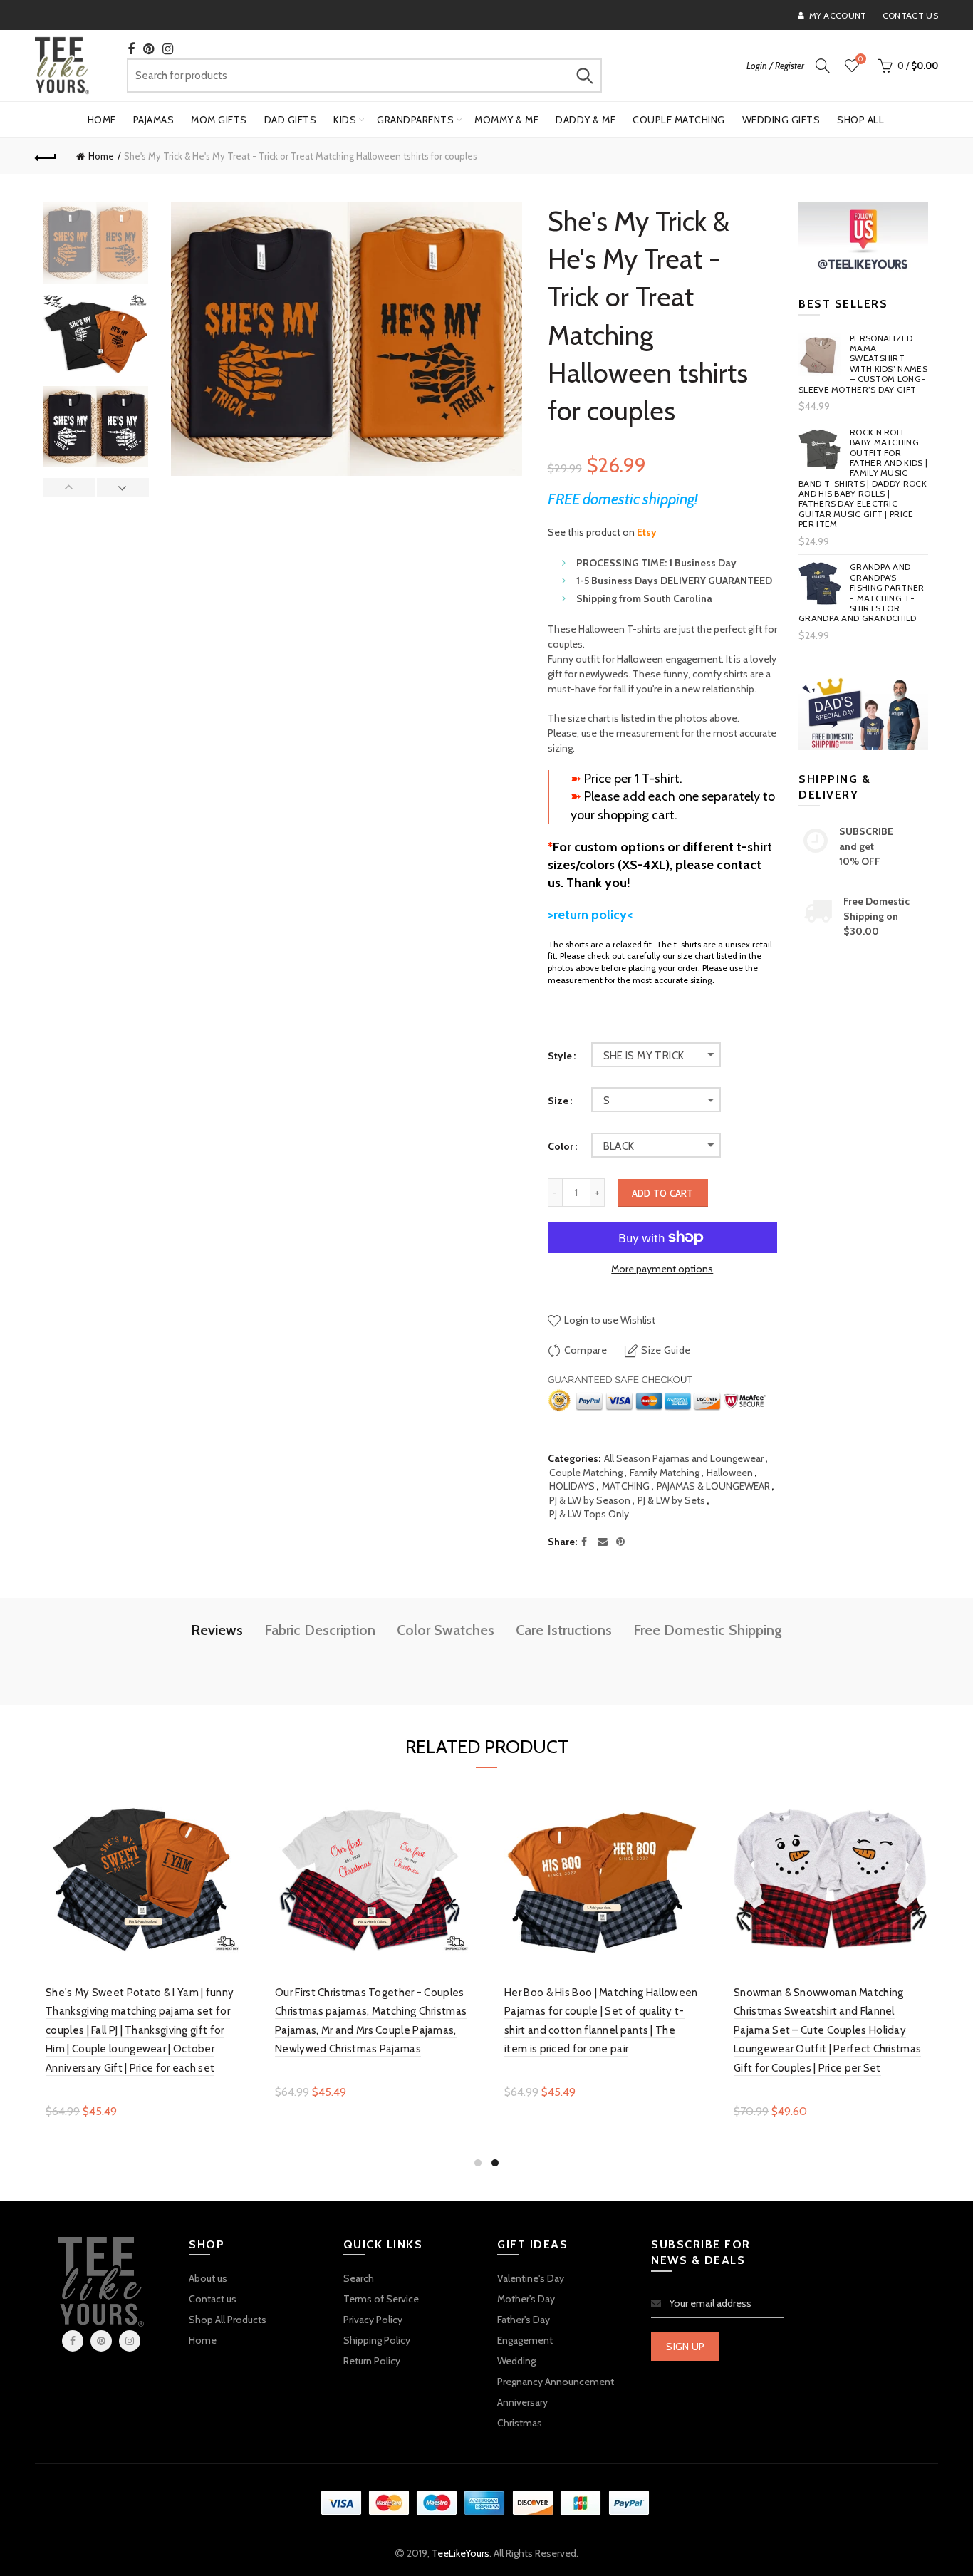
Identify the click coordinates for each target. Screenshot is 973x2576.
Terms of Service (381, 2299)
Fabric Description (320, 1630)
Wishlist (860, 59)
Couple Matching (679, 120)
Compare (586, 1350)
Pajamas (154, 120)
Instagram (130, 2341)
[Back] (46, 156)
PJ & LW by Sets (671, 1500)
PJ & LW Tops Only (589, 1514)
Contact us (910, 15)
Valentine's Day (531, 2278)
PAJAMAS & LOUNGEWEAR (713, 1486)
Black (619, 1146)
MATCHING (626, 1486)
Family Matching (665, 1473)
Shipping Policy (377, 2340)
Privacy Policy (373, 2320)
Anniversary (522, 2402)
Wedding (516, 2361)
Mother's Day (526, 2299)
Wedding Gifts (781, 120)
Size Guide (666, 1350)
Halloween (730, 1473)
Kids (345, 120)
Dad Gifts (291, 120)
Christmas (520, 2423)
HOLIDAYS (572, 1486)
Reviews (217, 1630)
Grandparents (415, 120)
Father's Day (524, 2320)
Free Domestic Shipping (708, 1630)
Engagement (525, 2340)
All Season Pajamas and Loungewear (684, 1458)
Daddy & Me (586, 120)
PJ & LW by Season (590, 1500)
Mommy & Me (506, 120)
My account (838, 15)
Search (584, 76)
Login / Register (775, 66)
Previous (70, 487)
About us (208, 2278)
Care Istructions (564, 1630)
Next (123, 487)
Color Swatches (446, 1630)
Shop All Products (228, 2320)
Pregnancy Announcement (556, 2382)
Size (558, 1101)
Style (560, 1056)
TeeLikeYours (461, 2553)
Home (102, 120)
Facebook (73, 2341)
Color (561, 1147)
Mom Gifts (219, 120)
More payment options (662, 1269)
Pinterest (101, 2341)
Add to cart (663, 1193)
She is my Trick (644, 1056)
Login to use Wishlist (609, 1320)
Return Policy (372, 2361)
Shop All (860, 120)
